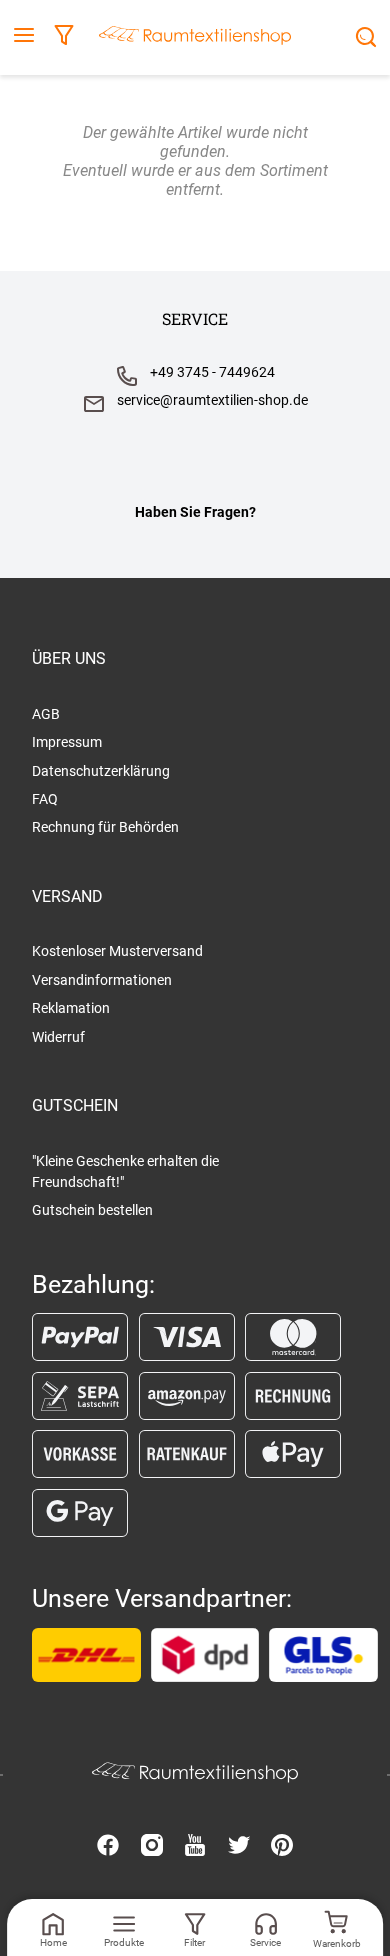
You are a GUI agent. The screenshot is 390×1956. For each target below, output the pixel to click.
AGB (46, 714)
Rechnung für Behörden (105, 827)
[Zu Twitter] (239, 1847)
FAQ (45, 799)
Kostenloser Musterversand (117, 951)
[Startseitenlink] (195, 37)
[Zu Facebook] (108, 1847)
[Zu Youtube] (195, 1847)
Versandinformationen (102, 980)
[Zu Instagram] (152, 1847)
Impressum (67, 742)
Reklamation (71, 1008)
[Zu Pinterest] (282, 1847)
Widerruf (58, 1037)
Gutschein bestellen (92, 1210)
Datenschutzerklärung (101, 771)
